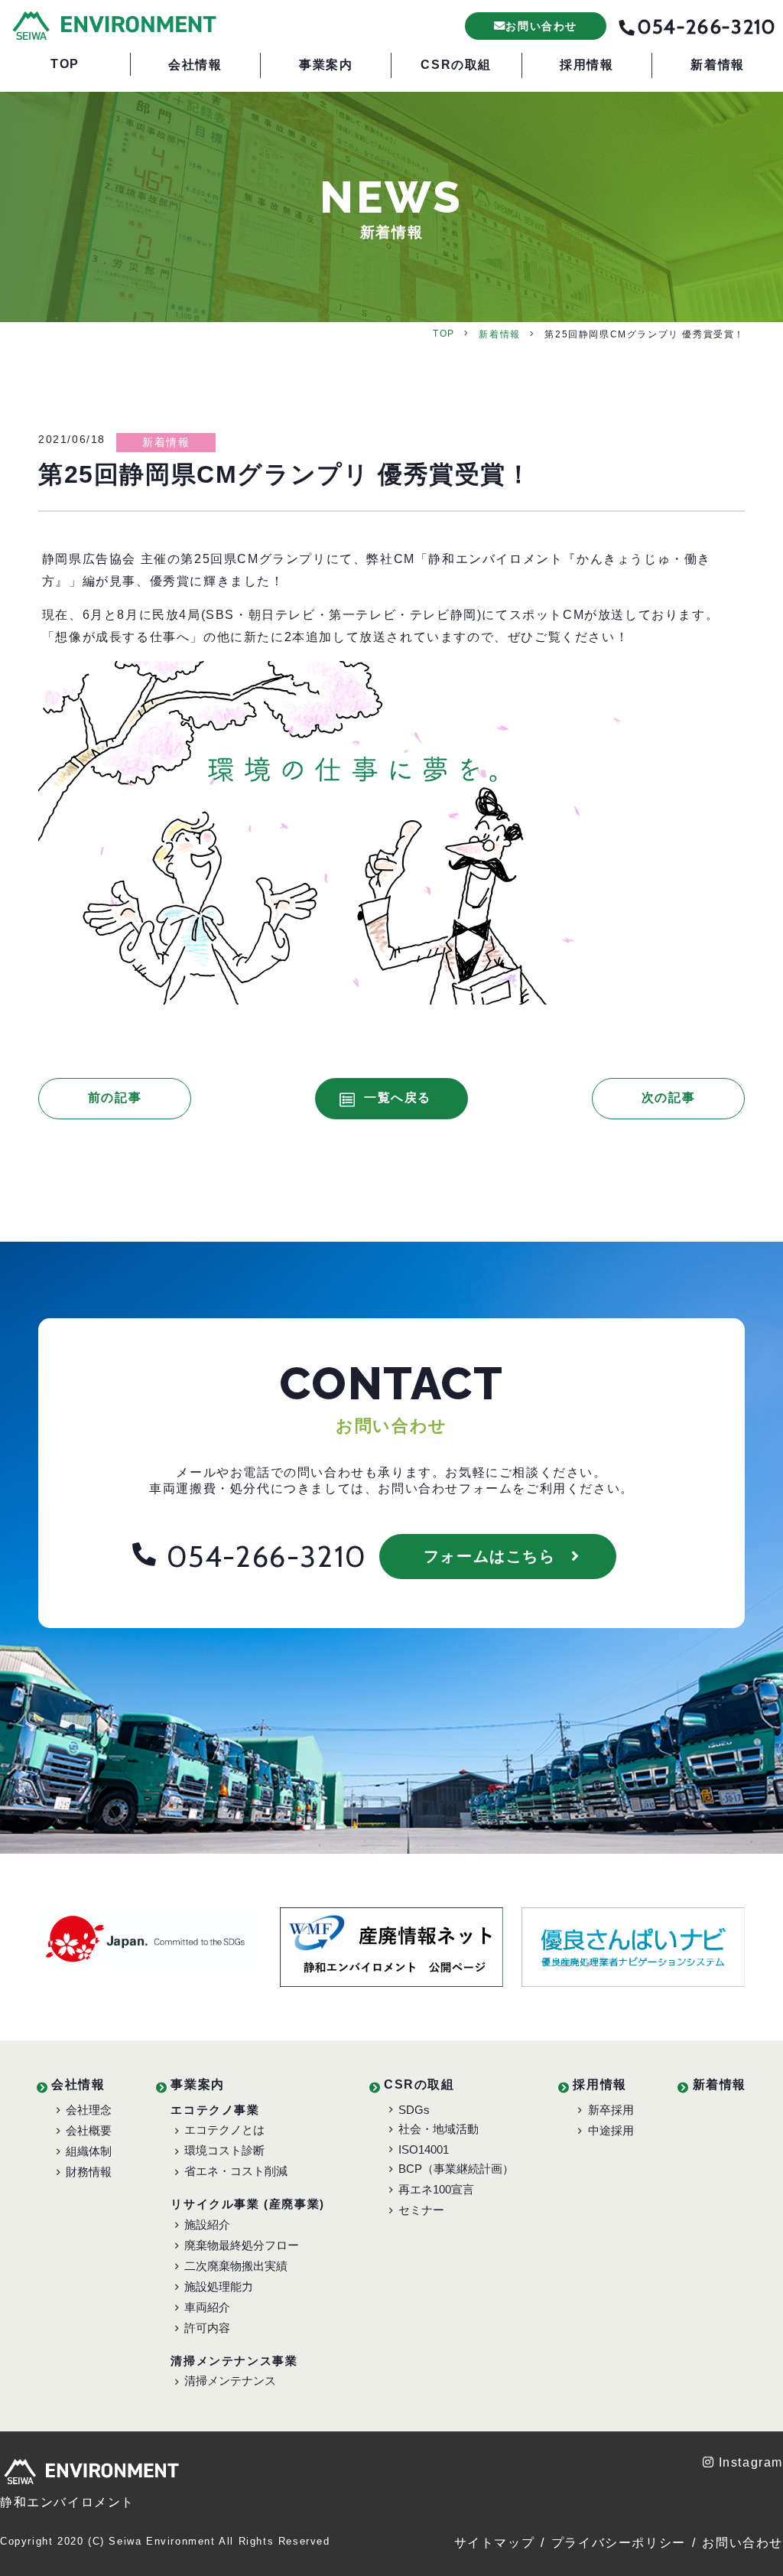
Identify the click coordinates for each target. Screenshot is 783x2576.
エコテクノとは (224, 2130)
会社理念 (89, 2110)
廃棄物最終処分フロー (242, 2245)
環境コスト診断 (224, 2150)
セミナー (421, 2210)
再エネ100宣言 (436, 2189)
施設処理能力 (219, 2286)
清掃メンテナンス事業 (234, 2361)
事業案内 (197, 2084)
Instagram (751, 2462)
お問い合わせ (742, 2543)
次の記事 (668, 1097)
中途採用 (611, 2130)
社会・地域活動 (439, 2129)
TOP (444, 334)
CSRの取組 (419, 2084)
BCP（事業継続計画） (456, 2169)
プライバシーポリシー (619, 2543)
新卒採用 (611, 2110)
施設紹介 (207, 2224)
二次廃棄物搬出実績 (236, 2266)
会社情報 (78, 2084)
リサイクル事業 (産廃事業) (247, 2204)
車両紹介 (207, 2307)
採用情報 (599, 2084)
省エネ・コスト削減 (236, 2171)
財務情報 (89, 2172)
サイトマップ (495, 2543)
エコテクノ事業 (215, 2110)
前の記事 (115, 1097)
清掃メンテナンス (230, 2381)
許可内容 (207, 2328)
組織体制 (89, 2151)
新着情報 (499, 334)
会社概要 (89, 2130)
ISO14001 (424, 2149)
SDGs (414, 2110)
